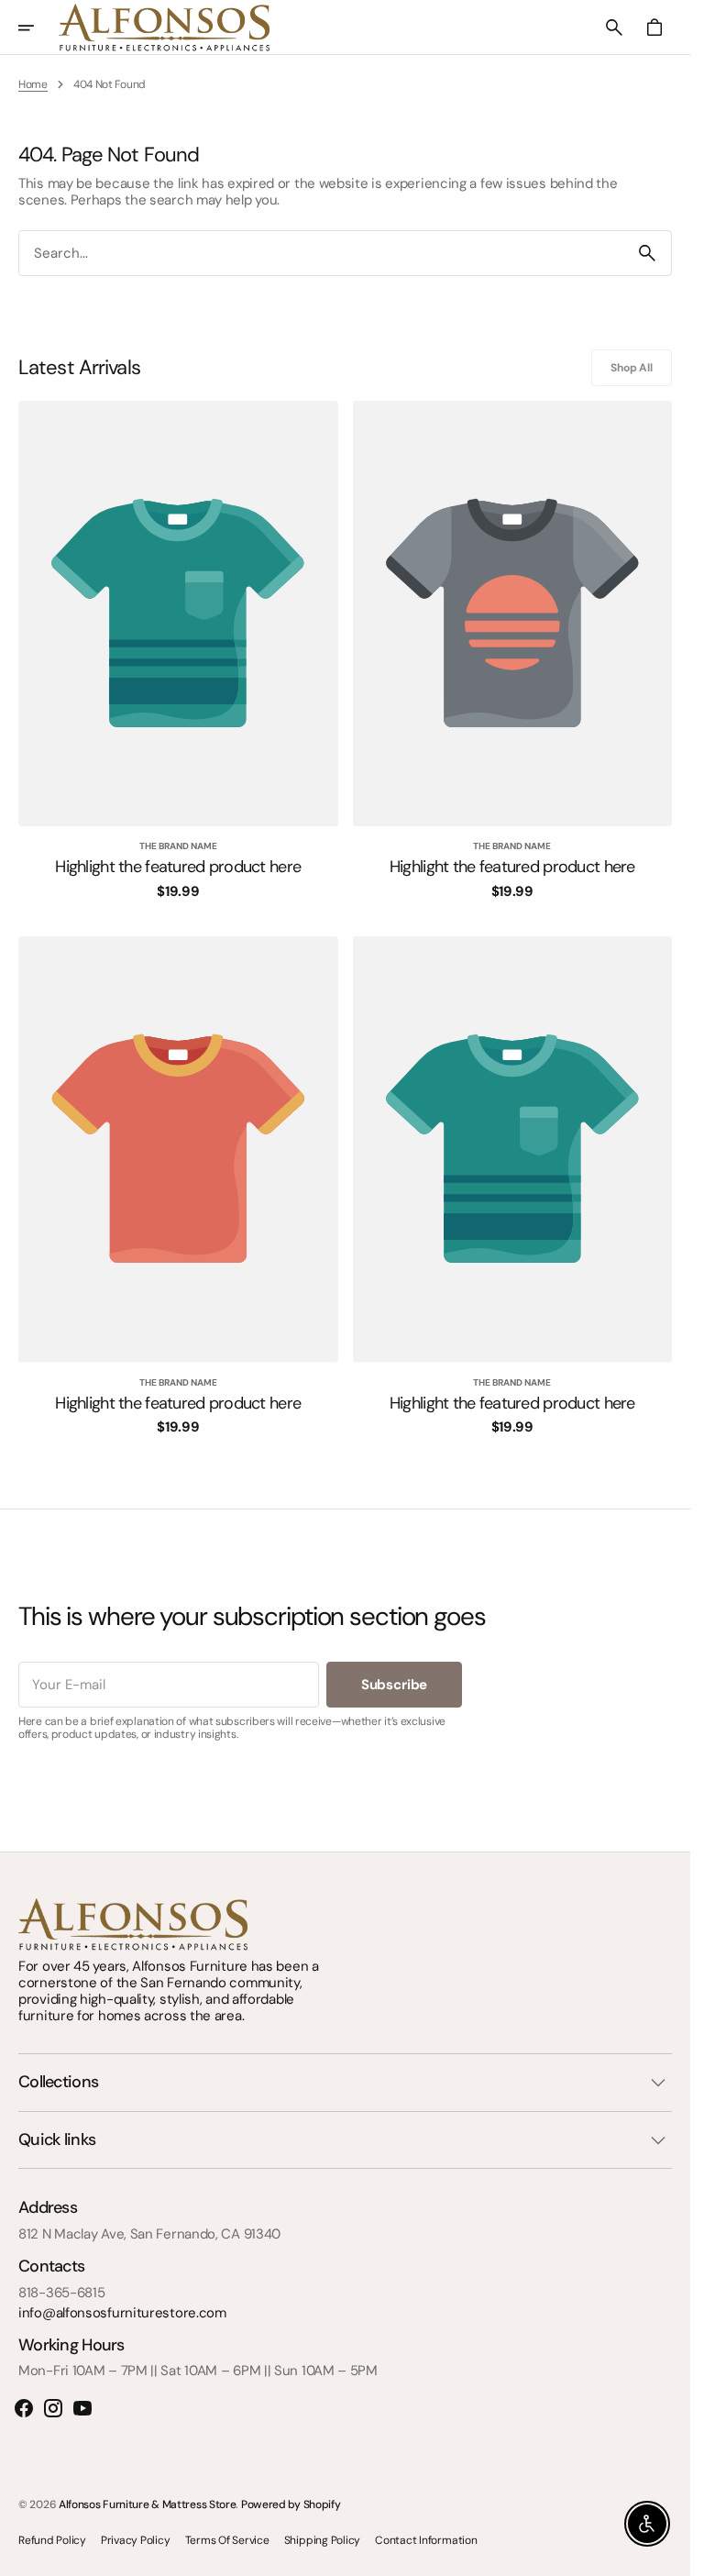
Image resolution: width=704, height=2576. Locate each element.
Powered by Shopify (291, 2504)
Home (33, 84)
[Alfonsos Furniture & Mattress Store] (164, 28)
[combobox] (321, 253)
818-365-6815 (61, 2293)
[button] (38, 28)
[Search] (647, 253)
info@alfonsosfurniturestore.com (122, 2313)
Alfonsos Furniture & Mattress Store (148, 2504)
